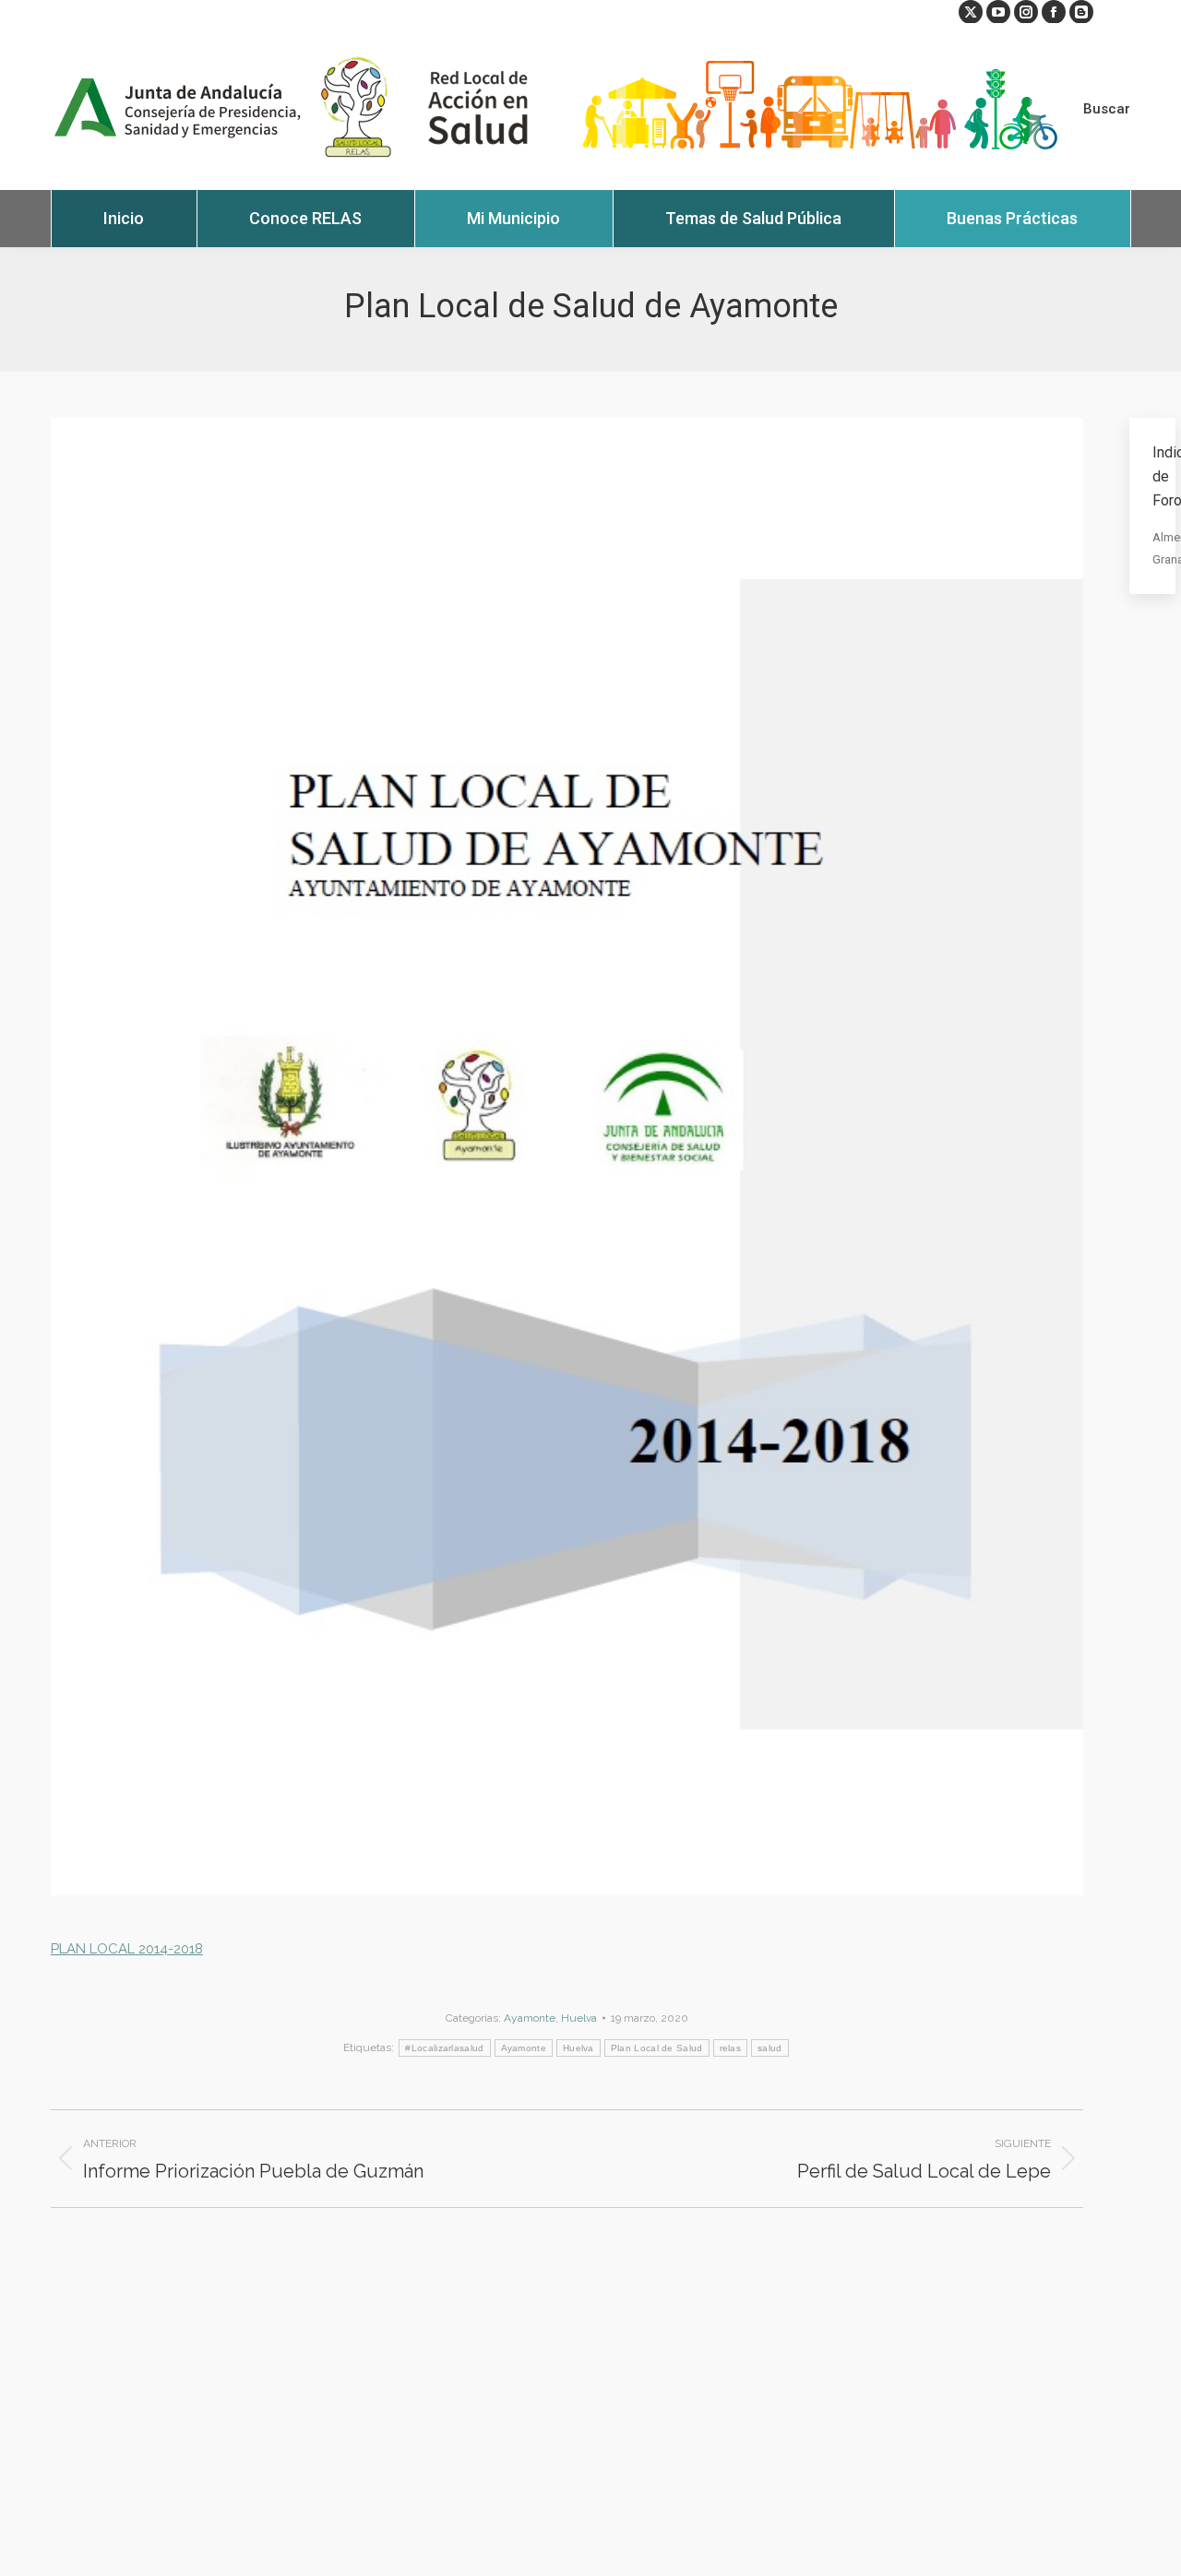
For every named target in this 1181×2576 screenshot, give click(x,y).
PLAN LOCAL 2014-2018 (127, 1949)
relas (731, 2048)
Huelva (579, 2018)
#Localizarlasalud (444, 2048)
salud (770, 2048)
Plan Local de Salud (657, 2048)
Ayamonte (530, 2018)
